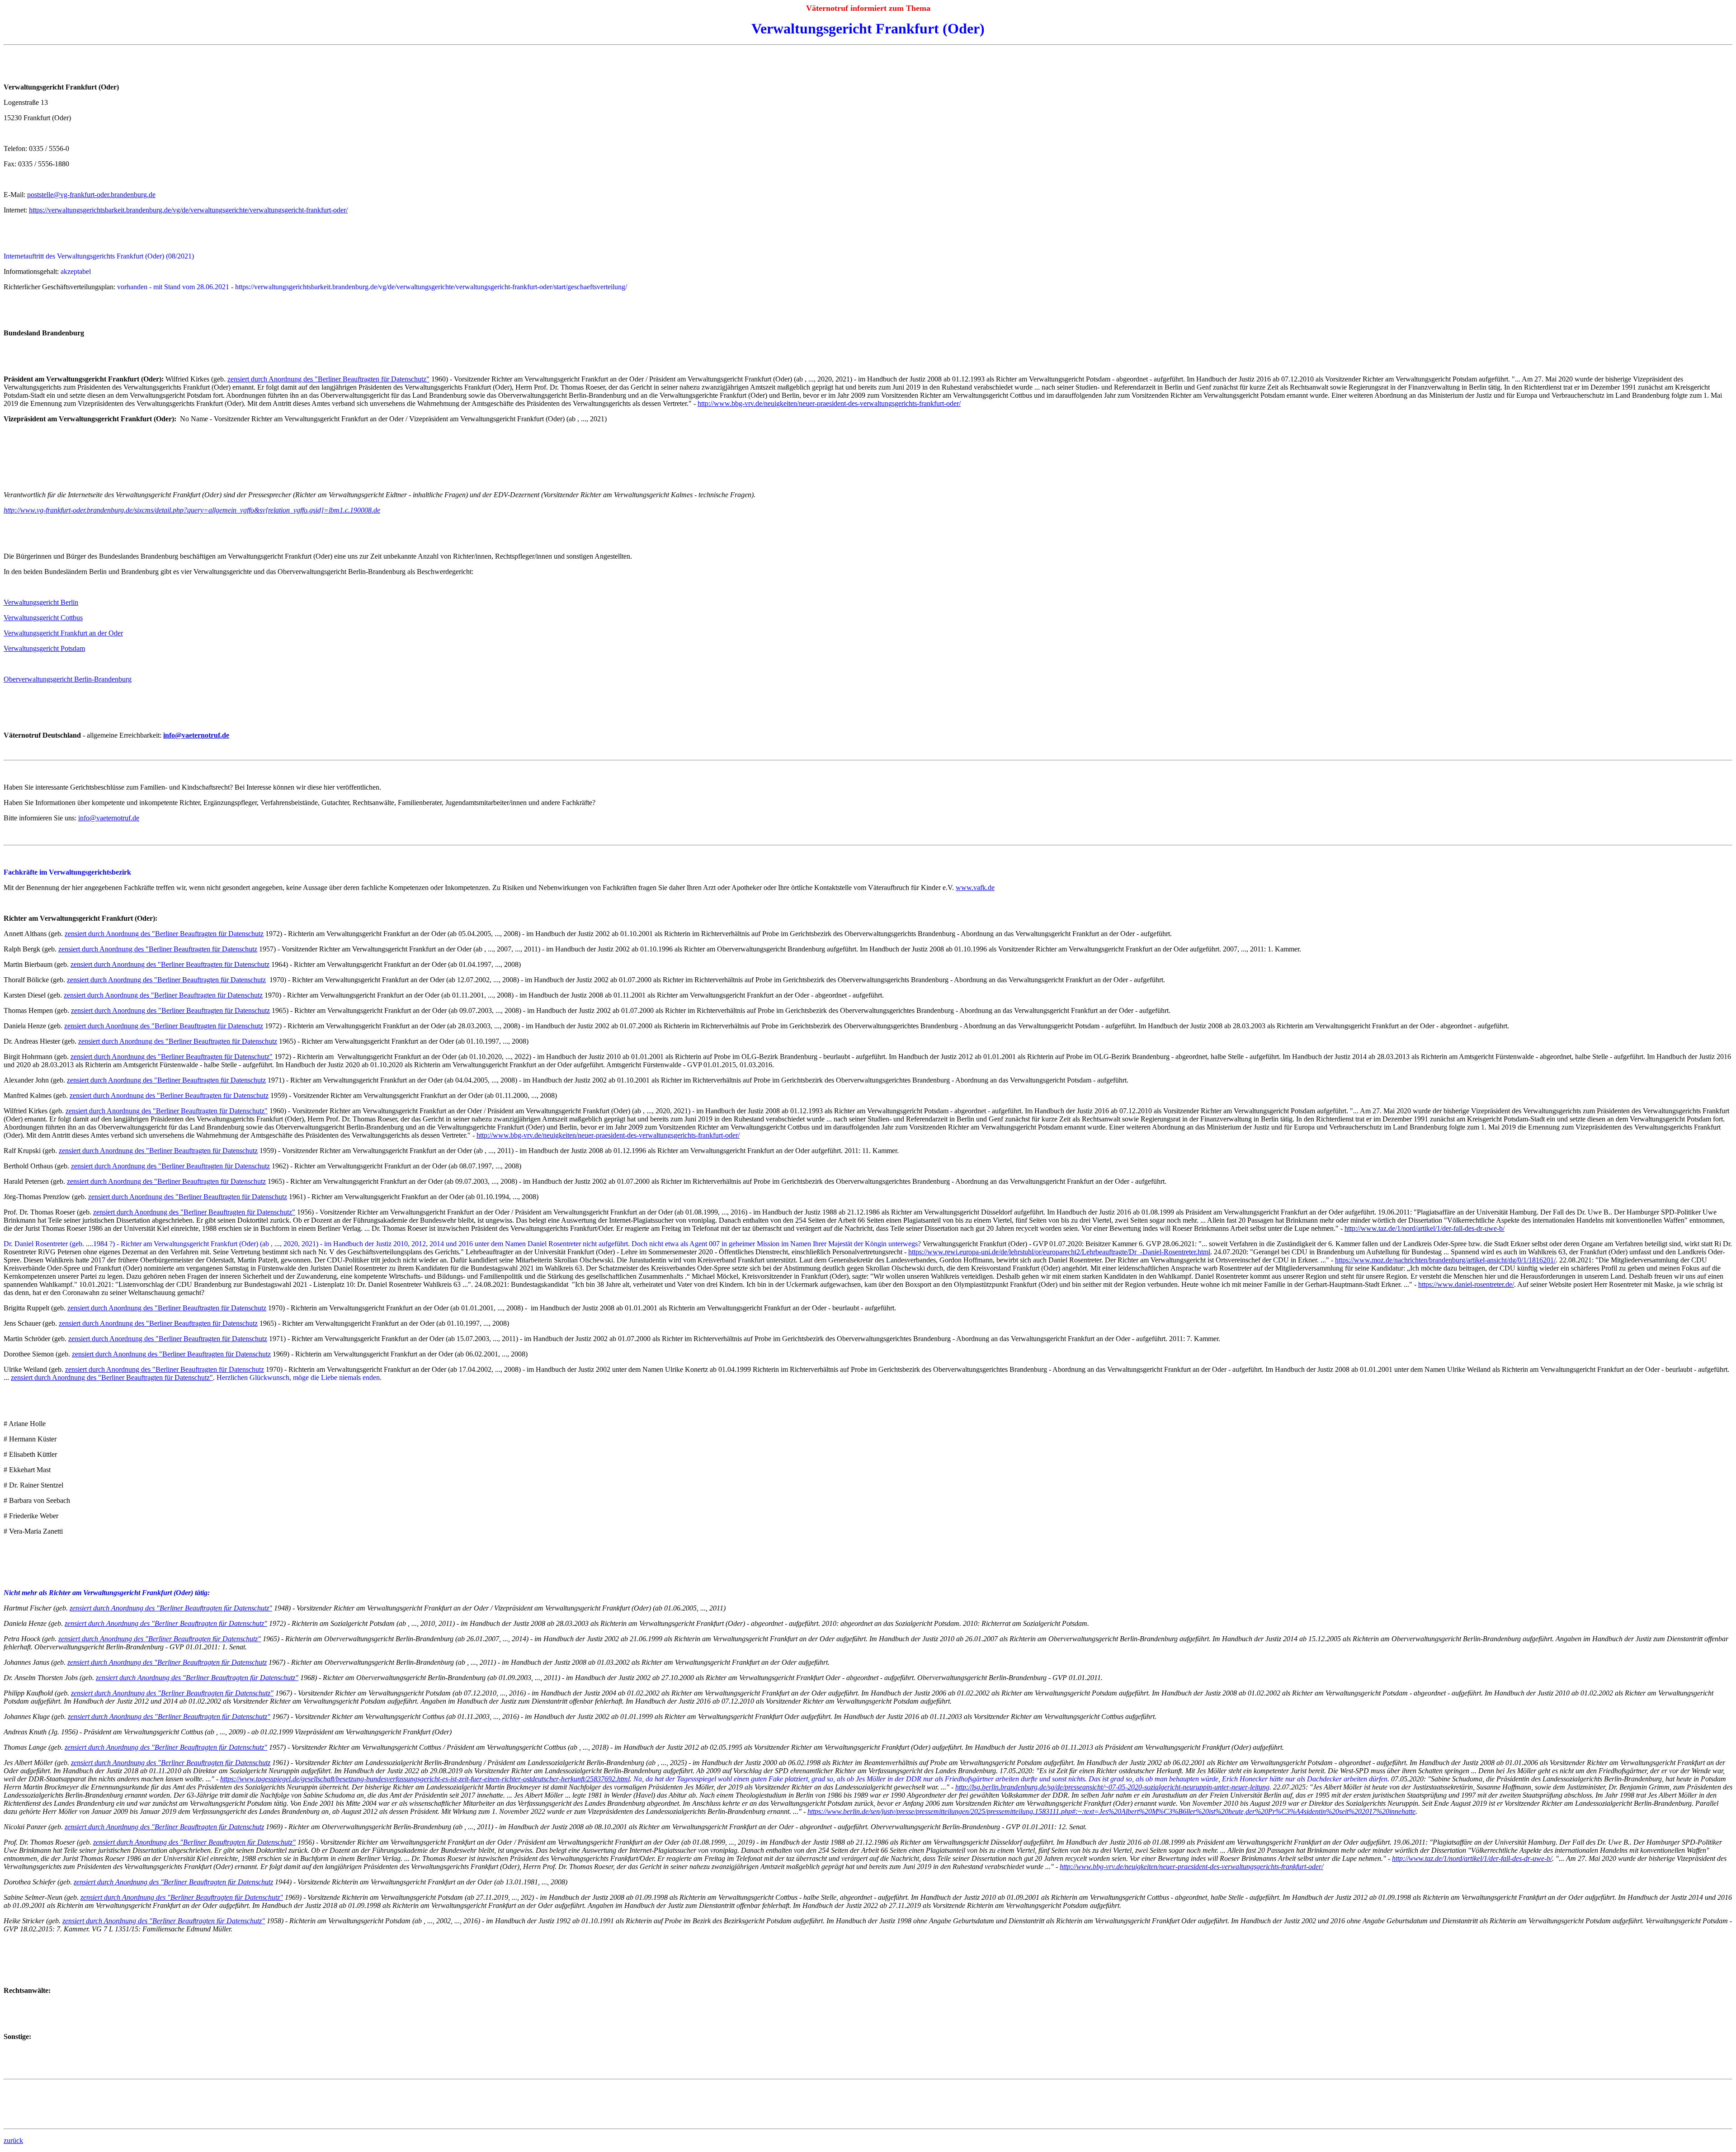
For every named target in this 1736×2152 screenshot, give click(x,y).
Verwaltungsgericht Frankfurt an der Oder (63, 633)
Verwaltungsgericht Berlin (41, 602)
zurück (13, 2140)
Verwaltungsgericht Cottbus (43, 618)
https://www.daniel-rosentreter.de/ (1466, 1284)
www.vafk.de (975, 888)
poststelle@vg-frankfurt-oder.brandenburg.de (91, 195)
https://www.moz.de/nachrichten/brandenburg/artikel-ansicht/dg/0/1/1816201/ (1445, 1260)
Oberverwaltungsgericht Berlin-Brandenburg (68, 679)
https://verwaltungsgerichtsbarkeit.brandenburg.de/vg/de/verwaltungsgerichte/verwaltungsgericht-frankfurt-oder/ (188, 210)
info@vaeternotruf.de (109, 818)
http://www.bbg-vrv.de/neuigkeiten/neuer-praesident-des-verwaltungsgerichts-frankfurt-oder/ (829, 403)
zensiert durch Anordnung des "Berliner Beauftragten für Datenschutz (164, 934)
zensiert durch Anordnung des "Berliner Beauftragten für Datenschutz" (328, 379)
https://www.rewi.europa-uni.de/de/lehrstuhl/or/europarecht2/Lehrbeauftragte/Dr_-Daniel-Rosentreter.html (1059, 1252)
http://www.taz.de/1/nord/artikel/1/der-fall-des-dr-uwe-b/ (1425, 1228)
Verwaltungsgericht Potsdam (44, 648)
